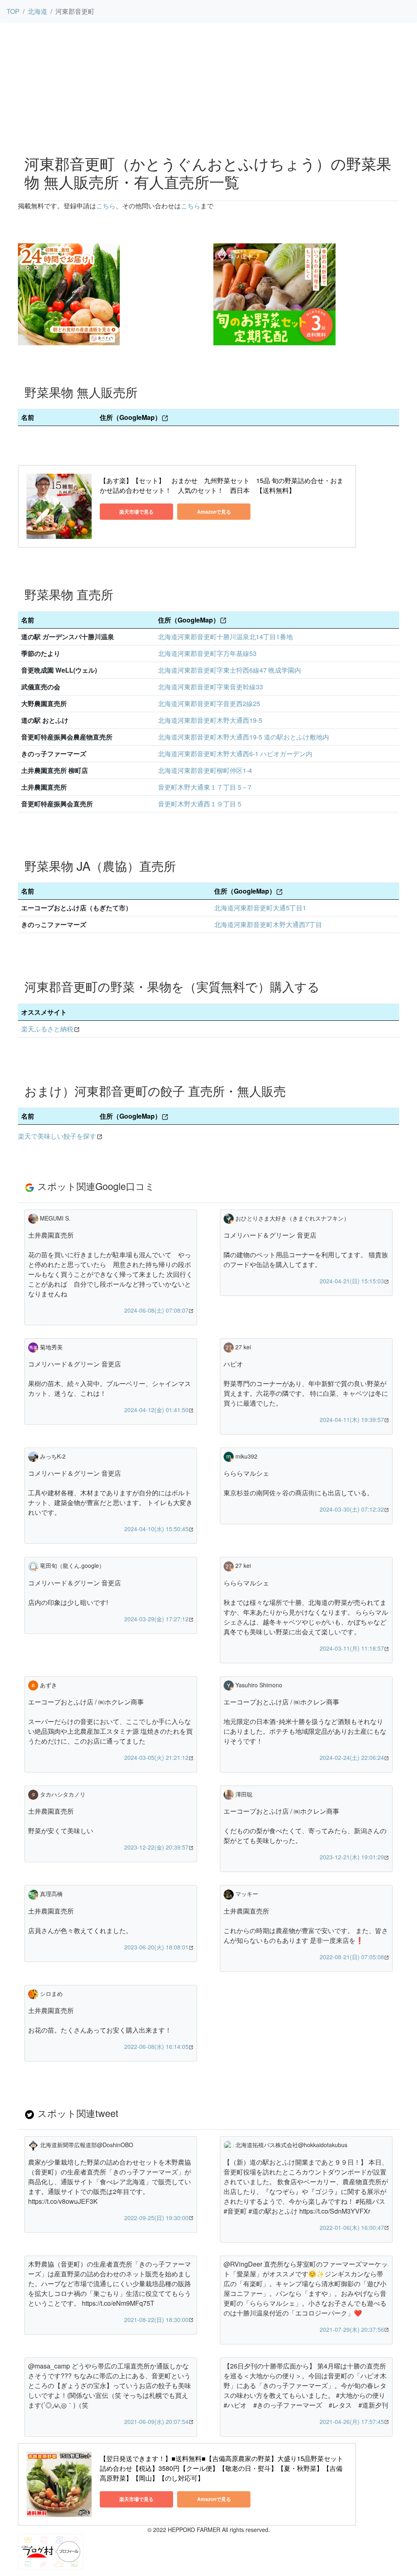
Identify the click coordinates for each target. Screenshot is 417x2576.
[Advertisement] (208, 86)
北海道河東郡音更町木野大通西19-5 (210, 720)
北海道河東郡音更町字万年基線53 (207, 653)
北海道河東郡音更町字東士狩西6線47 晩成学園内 (229, 670)
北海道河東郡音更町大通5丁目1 (260, 908)
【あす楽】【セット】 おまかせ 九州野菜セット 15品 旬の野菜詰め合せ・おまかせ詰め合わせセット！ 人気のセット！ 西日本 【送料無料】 (222, 485)
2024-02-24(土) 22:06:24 (352, 1757)
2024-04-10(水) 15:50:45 (156, 1529)
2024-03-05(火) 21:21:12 (156, 1757)
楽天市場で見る (136, 512)
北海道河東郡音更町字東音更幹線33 (211, 687)
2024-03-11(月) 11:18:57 (352, 1648)
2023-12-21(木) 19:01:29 (352, 1857)
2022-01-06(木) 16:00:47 (352, 2227)
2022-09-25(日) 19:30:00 (156, 2218)
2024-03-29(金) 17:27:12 (156, 1619)
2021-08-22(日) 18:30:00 (156, 2320)
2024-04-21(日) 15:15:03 (352, 1281)
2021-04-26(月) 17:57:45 (352, 2421)
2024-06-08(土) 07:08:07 (156, 1310)
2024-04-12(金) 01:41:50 (156, 1410)
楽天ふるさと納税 (47, 1029)
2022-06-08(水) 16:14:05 (156, 2046)
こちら (106, 206)
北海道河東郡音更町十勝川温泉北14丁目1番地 (225, 637)
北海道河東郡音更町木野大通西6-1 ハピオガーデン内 (235, 754)
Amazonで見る (214, 512)
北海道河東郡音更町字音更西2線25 (209, 703)
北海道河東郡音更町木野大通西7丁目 (268, 924)
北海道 (37, 11)
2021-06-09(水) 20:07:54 (156, 2421)
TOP (13, 11)
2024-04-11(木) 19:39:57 (352, 1419)
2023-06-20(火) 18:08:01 (156, 1947)
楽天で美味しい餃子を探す (57, 1136)
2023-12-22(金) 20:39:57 (156, 1847)
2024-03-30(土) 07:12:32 (352, 1509)
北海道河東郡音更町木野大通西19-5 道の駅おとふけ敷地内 (244, 737)
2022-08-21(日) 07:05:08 (352, 1957)
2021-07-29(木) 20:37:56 (352, 2329)
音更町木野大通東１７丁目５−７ (205, 787)
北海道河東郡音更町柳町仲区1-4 (205, 770)
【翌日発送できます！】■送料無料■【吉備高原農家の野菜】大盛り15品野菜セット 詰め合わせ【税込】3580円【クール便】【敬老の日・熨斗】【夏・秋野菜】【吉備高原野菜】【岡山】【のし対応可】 (222, 2468)
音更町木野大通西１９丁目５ (200, 804)
